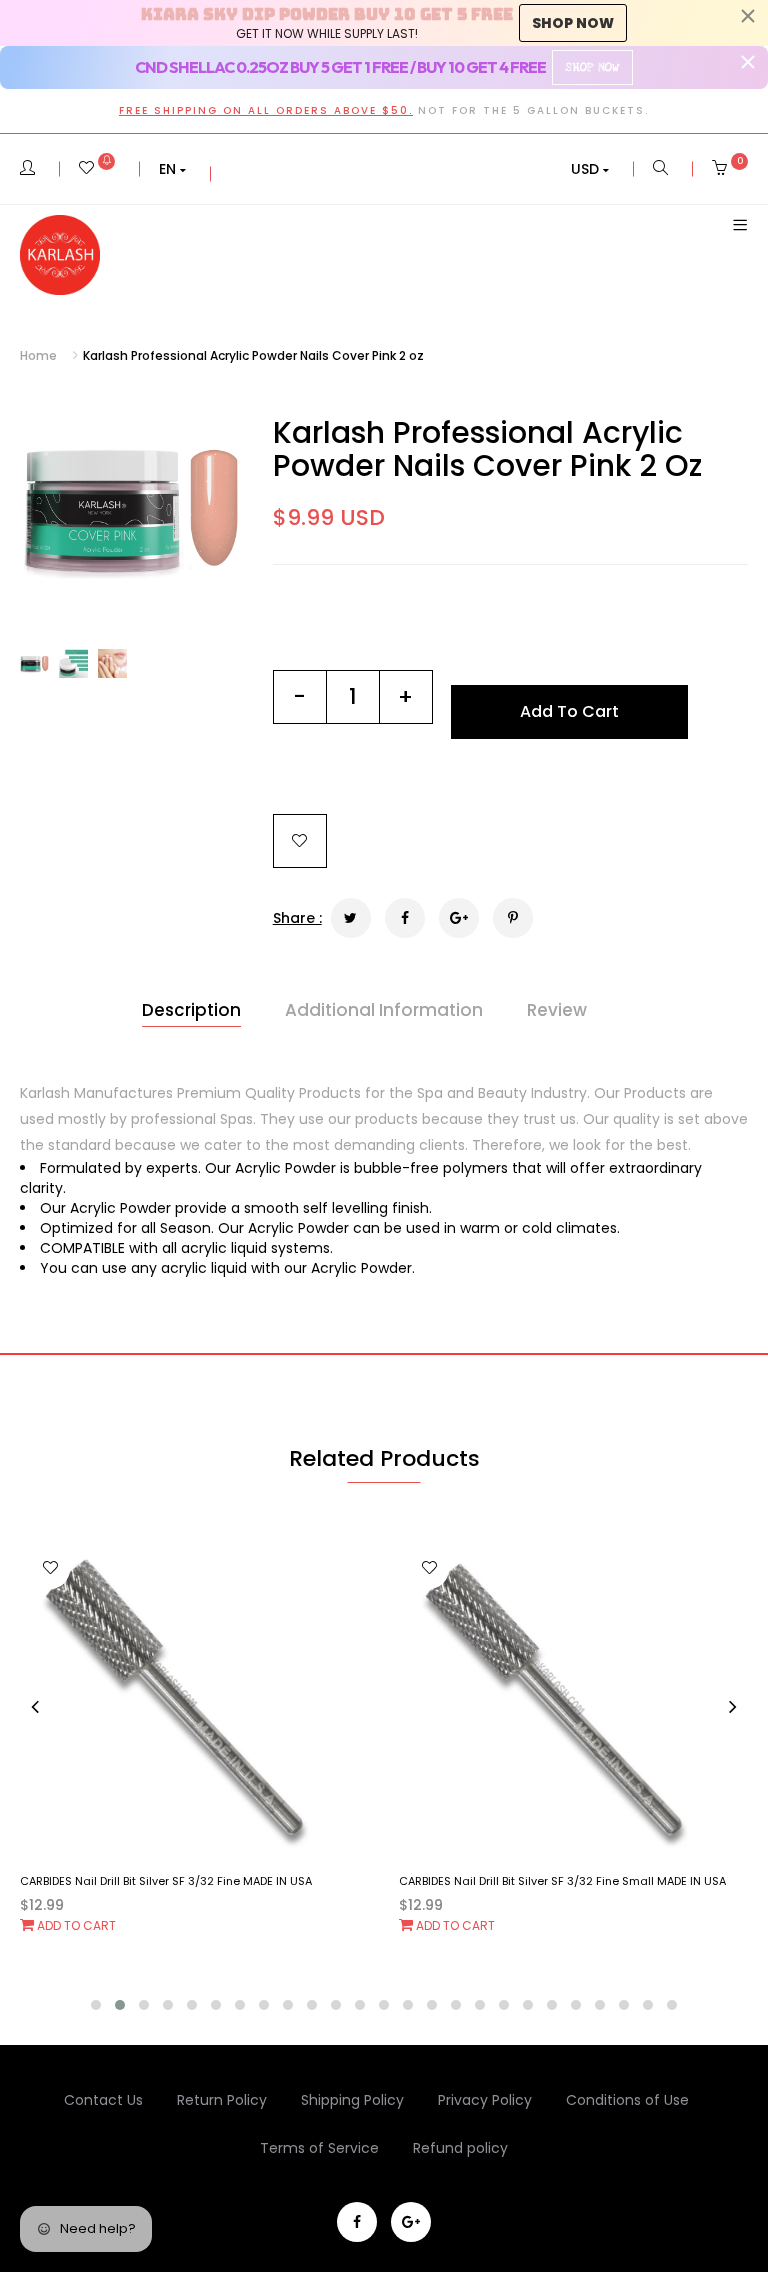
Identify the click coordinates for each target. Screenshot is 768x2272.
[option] (131, 507)
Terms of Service (319, 2148)
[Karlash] (60, 255)
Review (557, 1010)
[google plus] (411, 2222)
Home (38, 355)
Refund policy (460, 2148)
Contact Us (103, 2100)
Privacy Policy (485, 2100)
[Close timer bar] (748, 16)
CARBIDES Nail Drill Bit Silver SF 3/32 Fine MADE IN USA (166, 1881)
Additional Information (384, 1010)
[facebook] (357, 2222)
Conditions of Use (627, 2100)
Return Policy (222, 2100)
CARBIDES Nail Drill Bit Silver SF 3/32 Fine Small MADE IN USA (562, 1881)
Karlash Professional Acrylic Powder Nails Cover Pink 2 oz (487, 449)
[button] (172, 169)
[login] (27, 169)
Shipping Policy (352, 2100)
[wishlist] (97, 169)
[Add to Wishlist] (300, 841)
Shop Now (592, 67)
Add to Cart (75, 1925)
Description (191, 1010)
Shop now (573, 23)
